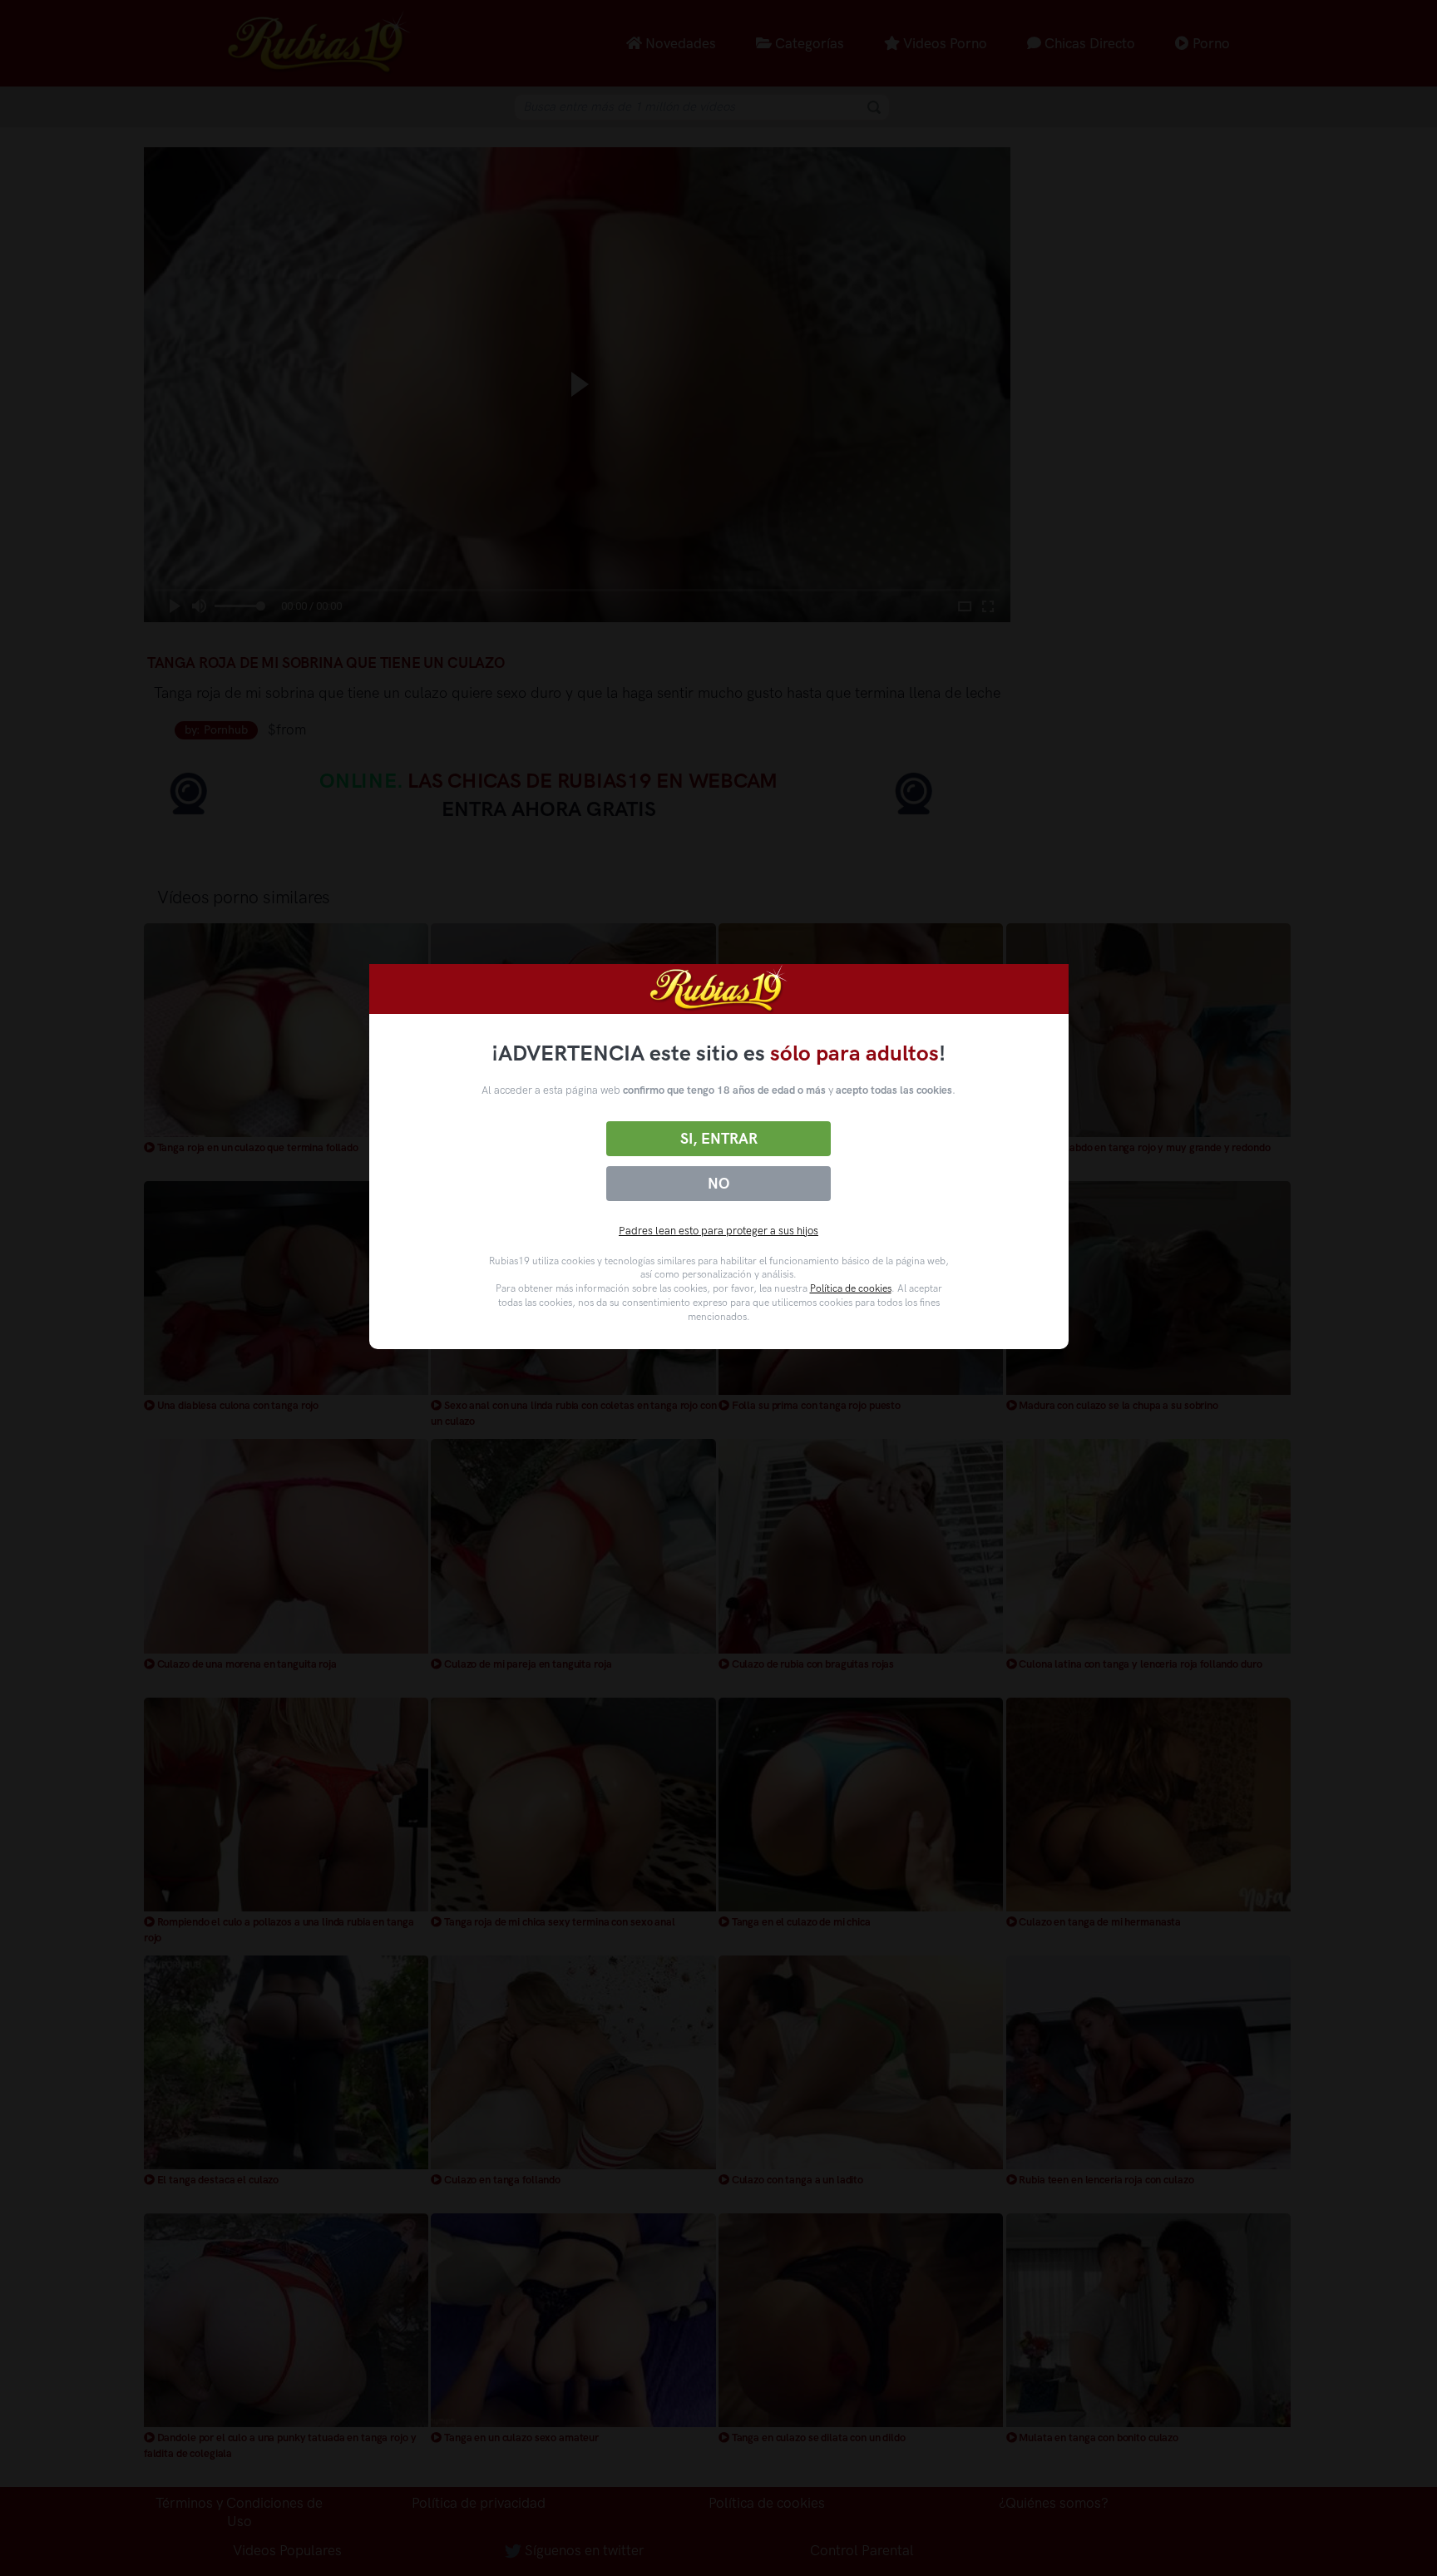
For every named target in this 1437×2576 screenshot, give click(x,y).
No (718, 1184)
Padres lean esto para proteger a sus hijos (718, 1231)
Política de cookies (851, 1288)
